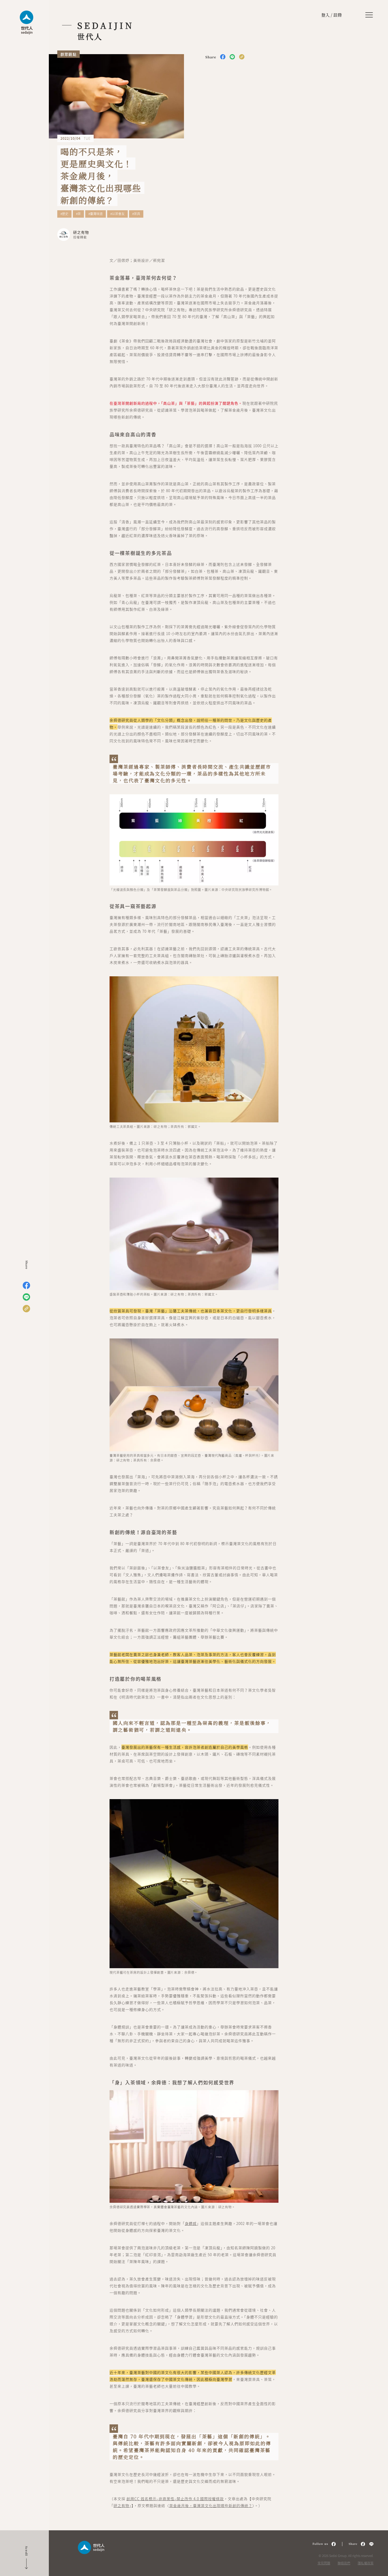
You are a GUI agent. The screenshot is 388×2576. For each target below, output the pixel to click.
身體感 (191, 2223)
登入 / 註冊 (332, 15)
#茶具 (136, 214)
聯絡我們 (344, 2563)
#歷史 (64, 214)
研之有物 (121, 2505)
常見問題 (324, 2563)
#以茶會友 (117, 214)
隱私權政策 (366, 2563)
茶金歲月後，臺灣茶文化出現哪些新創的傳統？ (211, 2505)
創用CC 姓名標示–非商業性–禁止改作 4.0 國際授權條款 (175, 2499)
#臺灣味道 (96, 214)
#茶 (78, 214)
